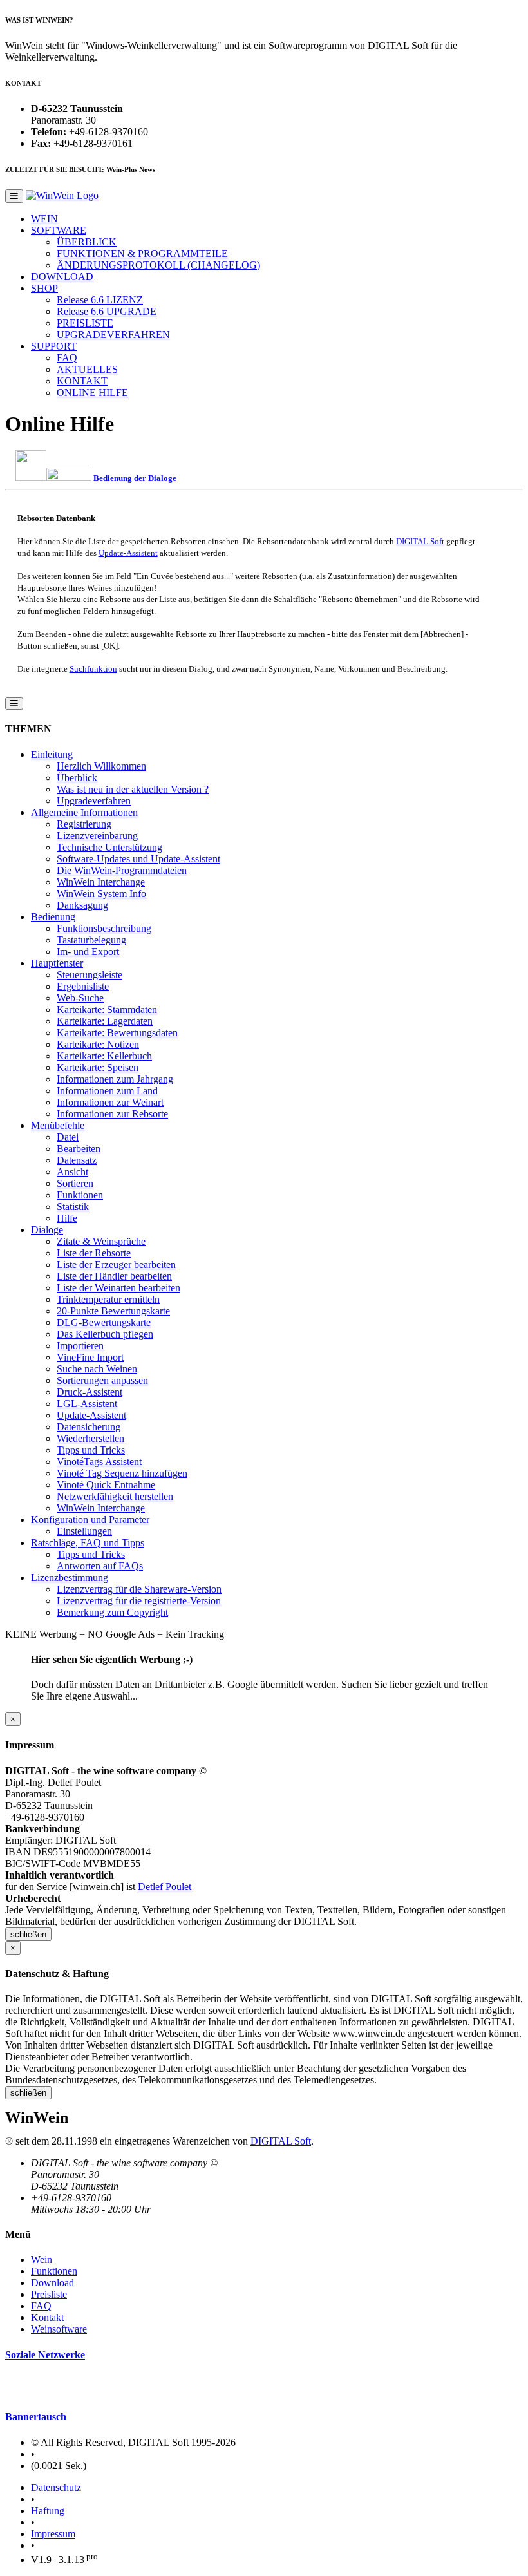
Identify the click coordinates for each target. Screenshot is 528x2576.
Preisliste (49, 2294)
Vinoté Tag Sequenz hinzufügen (122, 1473)
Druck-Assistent (90, 1392)
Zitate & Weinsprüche (101, 1241)
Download (52, 2283)
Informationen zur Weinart (110, 1102)
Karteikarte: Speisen (98, 1067)
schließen (28, 1934)
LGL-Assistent (87, 1404)
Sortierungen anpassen (102, 1380)
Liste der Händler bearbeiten (114, 1276)
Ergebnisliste (83, 986)
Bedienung (53, 917)
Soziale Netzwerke (45, 2355)
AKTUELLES (87, 369)
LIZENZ (100, 300)
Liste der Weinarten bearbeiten (118, 1288)
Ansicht (72, 1172)
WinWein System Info (101, 894)
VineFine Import (90, 1357)
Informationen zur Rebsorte (112, 1114)
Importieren (80, 1346)
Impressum (53, 2534)
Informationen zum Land (107, 1091)
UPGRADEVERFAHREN (113, 335)
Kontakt (47, 2317)
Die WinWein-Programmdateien (122, 870)
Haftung (48, 2511)
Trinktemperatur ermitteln (108, 1299)
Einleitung (52, 754)
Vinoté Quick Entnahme (106, 1485)
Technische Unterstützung (109, 847)
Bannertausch (36, 2417)
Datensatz (77, 1160)
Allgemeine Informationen (84, 812)
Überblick (77, 778)
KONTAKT (82, 381)
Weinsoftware (59, 2329)
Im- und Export (88, 952)
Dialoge (47, 1230)
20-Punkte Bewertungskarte (113, 1311)
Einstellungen (84, 1531)
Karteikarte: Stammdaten (107, 1009)
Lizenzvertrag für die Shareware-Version (139, 1589)
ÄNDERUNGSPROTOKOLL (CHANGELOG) (158, 265)
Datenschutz (56, 2487)
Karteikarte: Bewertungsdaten (117, 1033)
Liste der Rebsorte (94, 1253)
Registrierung (84, 824)
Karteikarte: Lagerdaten (105, 1021)
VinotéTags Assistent (99, 1462)
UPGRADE (107, 311)
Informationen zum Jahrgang (115, 1079)
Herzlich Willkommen (101, 766)
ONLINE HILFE (92, 393)
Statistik (73, 1207)
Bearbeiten (79, 1149)
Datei (68, 1137)
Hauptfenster (57, 963)
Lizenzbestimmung (70, 1577)
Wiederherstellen (90, 1438)
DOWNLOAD (62, 277)
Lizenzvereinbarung (97, 836)
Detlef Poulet (165, 1887)
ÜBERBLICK (87, 242)
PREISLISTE (85, 323)
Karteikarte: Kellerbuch (104, 1056)
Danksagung (82, 905)
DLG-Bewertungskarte (104, 1322)
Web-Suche (80, 998)
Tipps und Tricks (91, 1450)
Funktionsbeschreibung (104, 928)
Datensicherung (89, 1427)
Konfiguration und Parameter (90, 1520)
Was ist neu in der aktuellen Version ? (133, 789)
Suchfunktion (93, 669)
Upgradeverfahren (94, 801)
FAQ (67, 358)
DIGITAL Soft (420, 541)
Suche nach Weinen (97, 1369)
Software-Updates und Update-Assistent (138, 859)
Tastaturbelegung (91, 940)
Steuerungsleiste (90, 975)
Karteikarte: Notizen (98, 1044)
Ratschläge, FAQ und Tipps (88, 1543)
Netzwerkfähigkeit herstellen (115, 1496)
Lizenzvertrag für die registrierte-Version (139, 1601)
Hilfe (67, 1218)
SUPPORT (54, 346)
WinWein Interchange (101, 882)
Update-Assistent (128, 553)
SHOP (44, 288)
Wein (42, 2259)
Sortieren (75, 1183)
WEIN (44, 219)
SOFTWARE (59, 230)
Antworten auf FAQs (100, 1566)
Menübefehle (58, 1125)
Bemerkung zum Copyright (112, 1612)
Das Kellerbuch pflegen (105, 1334)
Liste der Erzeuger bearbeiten (116, 1264)
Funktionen (80, 1195)
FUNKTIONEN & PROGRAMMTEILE (142, 253)
